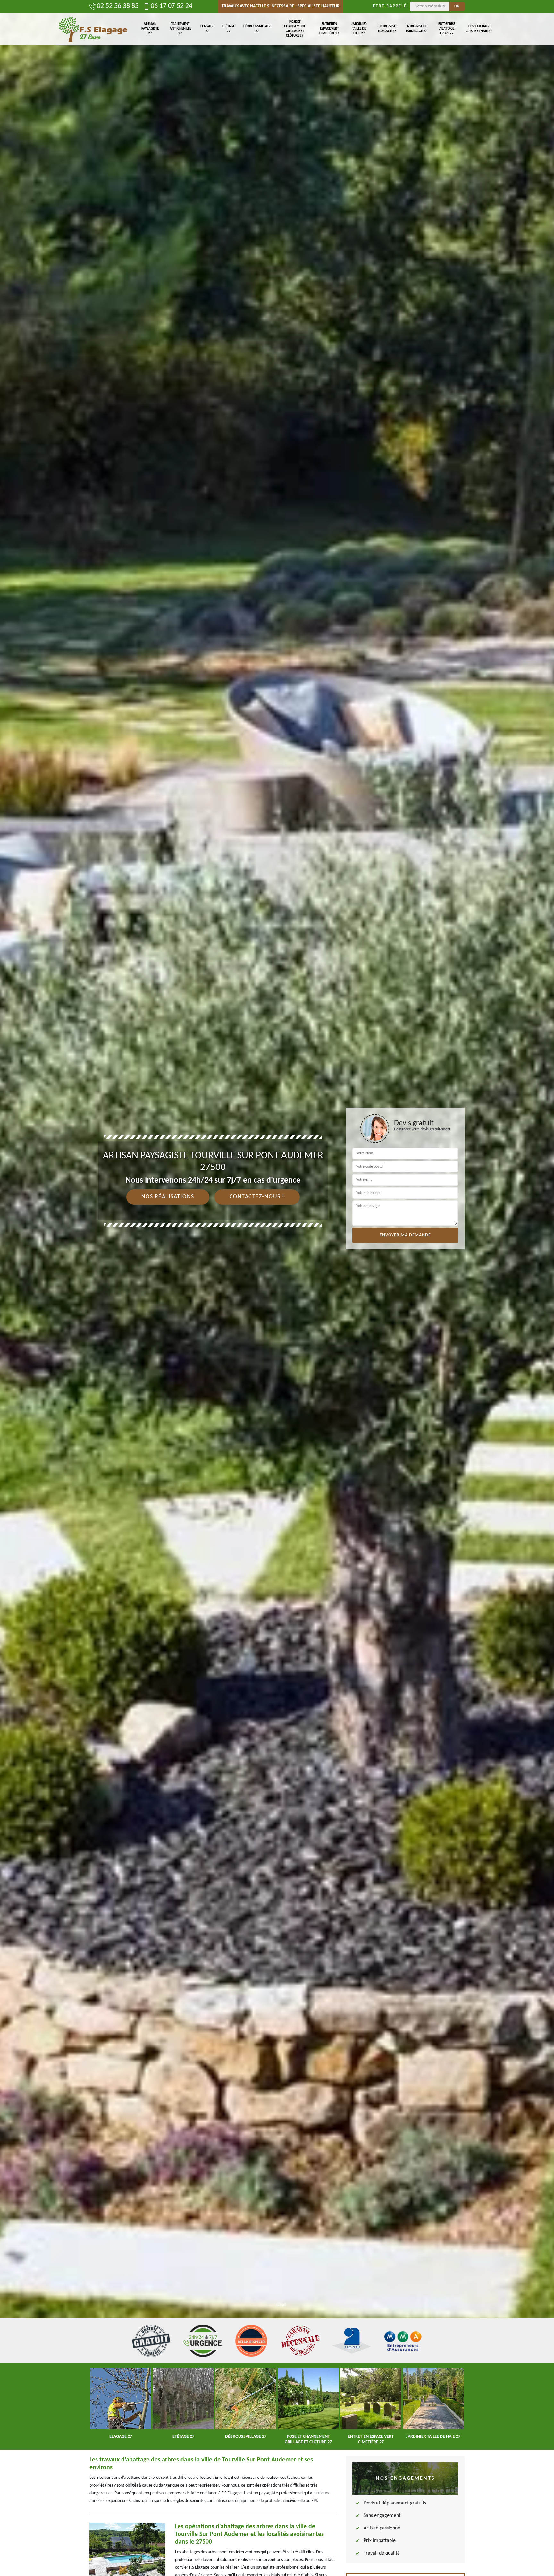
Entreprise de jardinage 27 (416, 29)
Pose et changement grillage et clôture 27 (295, 29)
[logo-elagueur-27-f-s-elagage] (93, 29)
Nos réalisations (168, 1197)
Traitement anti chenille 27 (180, 29)
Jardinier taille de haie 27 (359, 29)
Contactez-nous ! (257, 1197)
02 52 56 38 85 (118, 6)
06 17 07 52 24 (172, 6)
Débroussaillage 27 (257, 29)
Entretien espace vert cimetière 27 (329, 29)
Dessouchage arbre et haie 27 (479, 29)
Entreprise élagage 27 (387, 29)
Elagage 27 (207, 29)
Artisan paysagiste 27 (150, 29)
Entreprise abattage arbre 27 (447, 29)
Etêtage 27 (229, 29)
